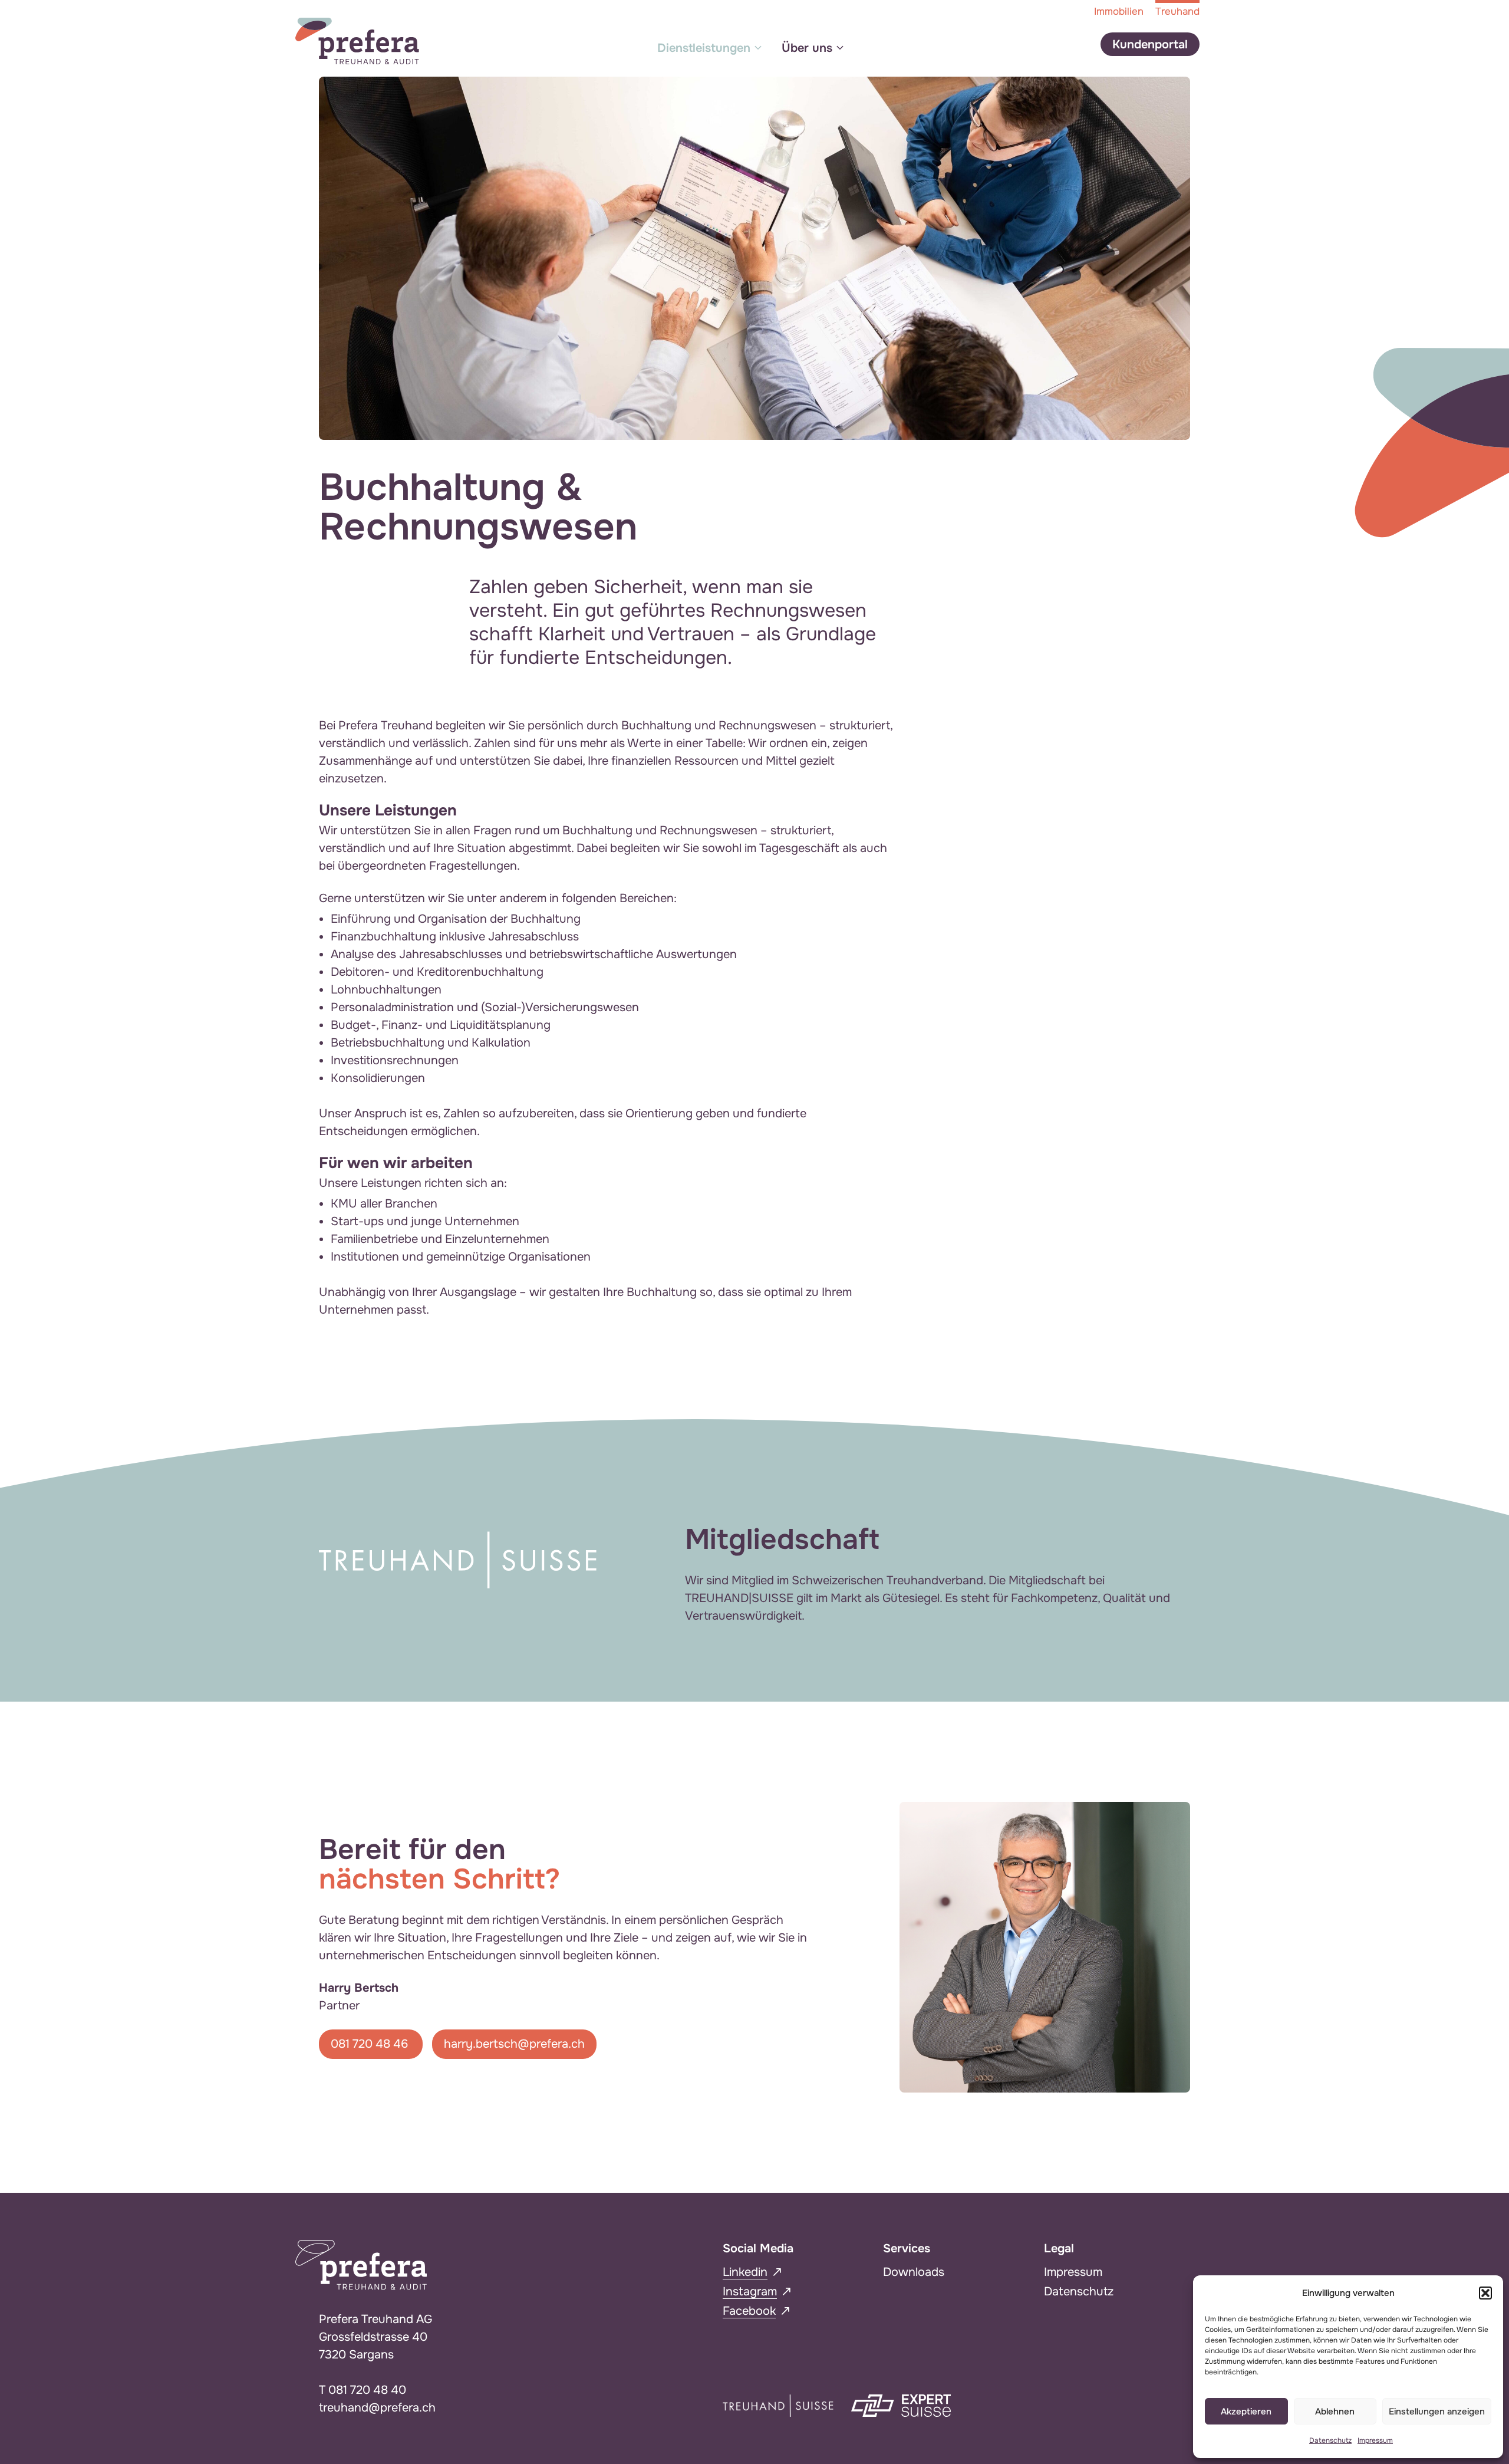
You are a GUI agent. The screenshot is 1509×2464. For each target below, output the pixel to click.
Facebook (749, 2311)
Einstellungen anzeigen (1437, 2412)
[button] (1485, 2293)
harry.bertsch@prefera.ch (514, 2044)
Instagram (750, 2292)
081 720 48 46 (371, 2044)
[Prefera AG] (357, 40)
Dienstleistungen (704, 48)
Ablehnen (1335, 2412)
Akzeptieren (1246, 2412)
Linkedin (745, 2272)
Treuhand (1177, 11)
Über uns (807, 48)
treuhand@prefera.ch (377, 2408)
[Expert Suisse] (901, 2405)
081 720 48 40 (367, 2390)
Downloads (914, 2272)
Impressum (1375, 2440)
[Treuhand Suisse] (778, 2405)
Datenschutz (1330, 2440)
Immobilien (1119, 11)
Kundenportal (1150, 45)
